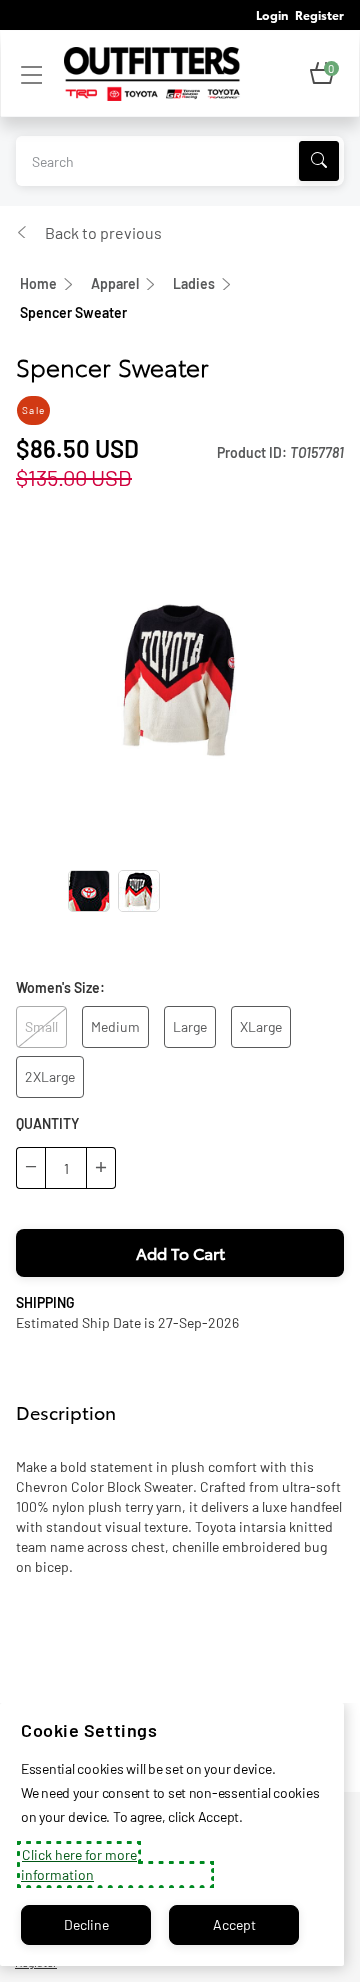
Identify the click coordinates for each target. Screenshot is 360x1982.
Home (38, 283)
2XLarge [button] (50, 1076)
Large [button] (190, 1026)
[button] (322, 74)
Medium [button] (115, 1026)
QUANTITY (47, 1123)
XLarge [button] (261, 1026)
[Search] (319, 161)
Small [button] (41, 1026)
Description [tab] (66, 1411)
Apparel (115, 283)
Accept (234, 1924)
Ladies (194, 283)
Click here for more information (79, 1864)
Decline (86, 1924)
